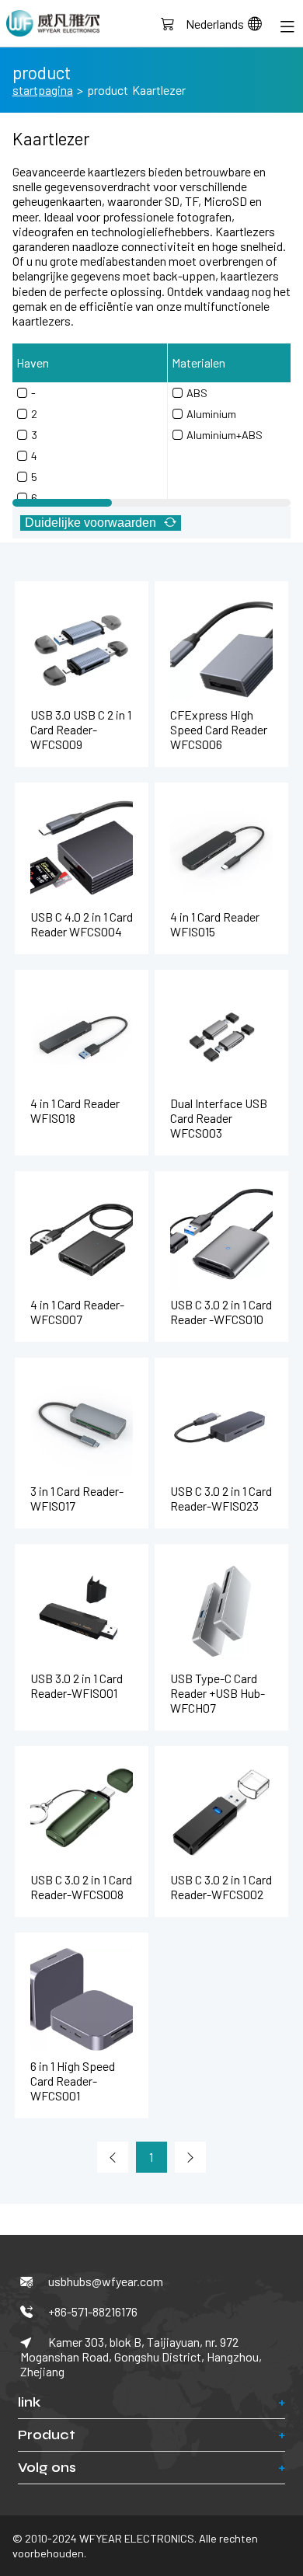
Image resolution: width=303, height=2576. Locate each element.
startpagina (43, 90)
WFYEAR (53, 23)
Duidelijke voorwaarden (91, 523)
